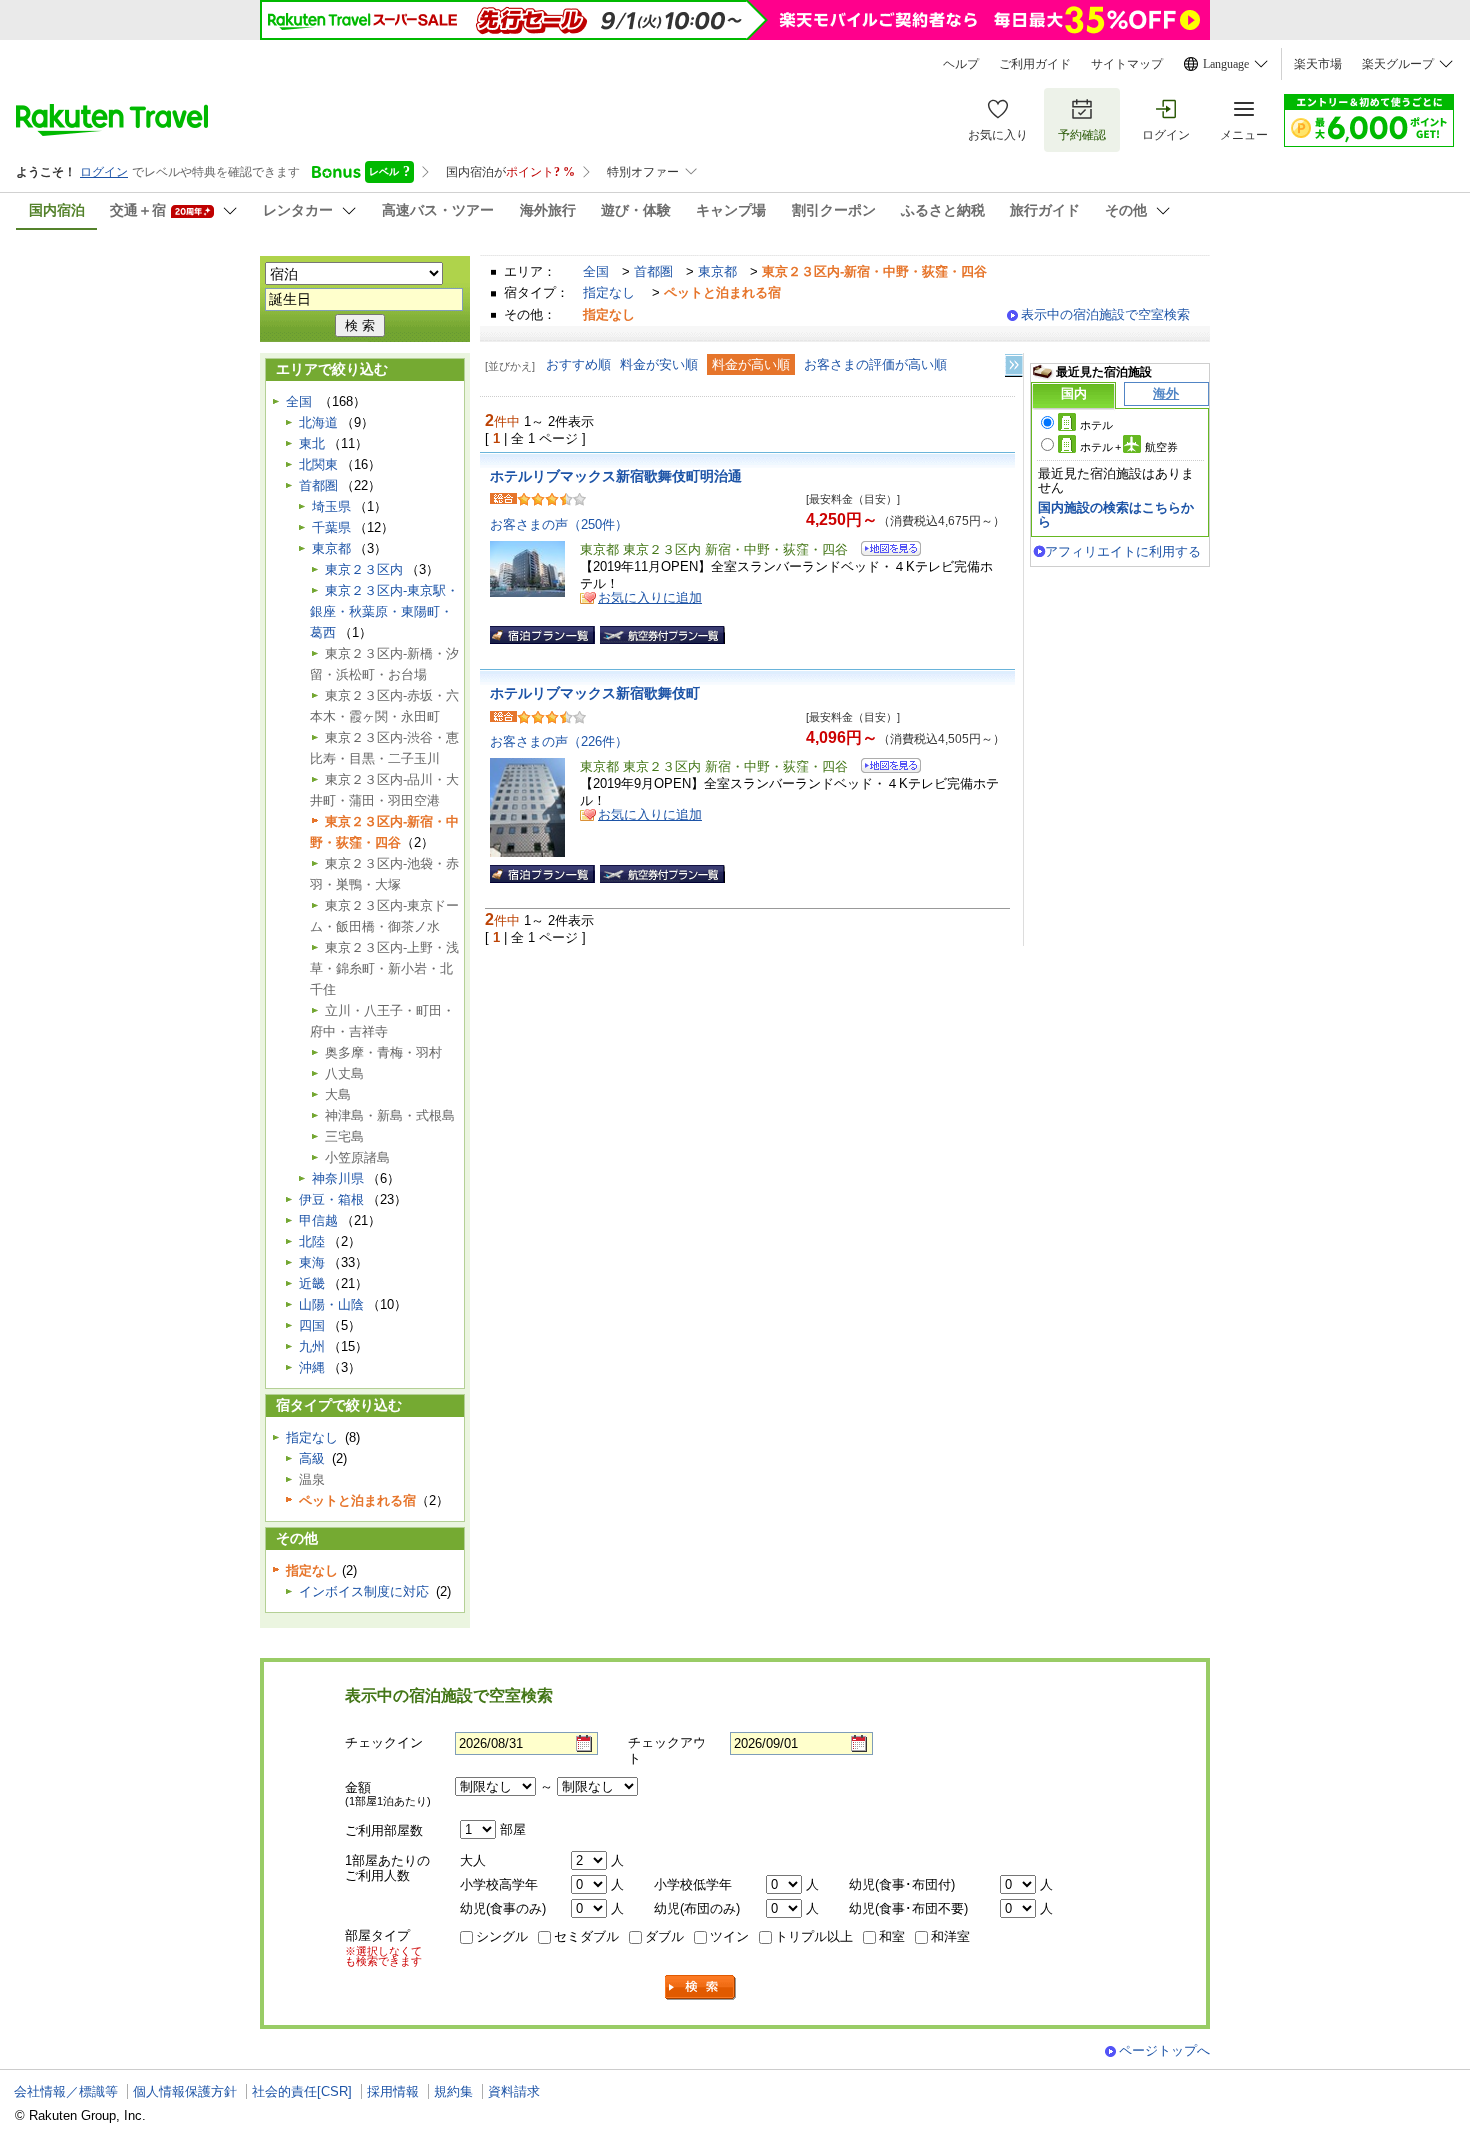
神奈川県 (338, 1178)
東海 (312, 1262)
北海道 (318, 422)
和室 (892, 1936)
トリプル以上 (814, 1936)
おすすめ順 (578, 364)
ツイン (729, 1936)
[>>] (1015, 365)
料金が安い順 (659, 364)
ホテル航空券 (1129, 447)
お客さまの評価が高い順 (875, 364)
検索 (701, 1987)
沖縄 (312, 1367)
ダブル (664, 1936)
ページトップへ (1164, 2050)
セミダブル (586, 1936)
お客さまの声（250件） (559, 524)
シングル (502, 1936)
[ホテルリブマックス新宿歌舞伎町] (884, 768)
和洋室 (950, 1936)
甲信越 (318, 1220)
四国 (312, 1325)
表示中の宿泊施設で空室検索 (1105, 314)
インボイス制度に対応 (364, 1591)
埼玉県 (331, 506)
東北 (312, 443)
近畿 (312, 1283)
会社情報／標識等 (66, 2091)
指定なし (609, 292)
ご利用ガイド (1035, 64)
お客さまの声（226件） (559, 741)
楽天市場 (1318, 64)
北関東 (318, 464)
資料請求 (514, 2091)
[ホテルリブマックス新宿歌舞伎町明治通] (884, 551)
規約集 (453, 2091)
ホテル (1096, 425)
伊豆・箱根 (331, 1199)
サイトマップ (1127, 64)
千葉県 (331, 527)
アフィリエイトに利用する (1123, 551)
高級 (312, 1458)
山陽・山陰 (331, 1304)
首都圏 (653, 271)
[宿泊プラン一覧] (542, 635)
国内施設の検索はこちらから (1116, 514)
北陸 (312, 1241)
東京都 (717, 271)
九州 (312, 1346)
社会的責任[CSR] (302, 2091)
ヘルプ (961, 64)
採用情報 (393, 2091)
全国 (596, 271)
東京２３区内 (364, 569)
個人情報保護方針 (185, 2091)
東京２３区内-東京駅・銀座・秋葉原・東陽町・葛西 (384, 611)
